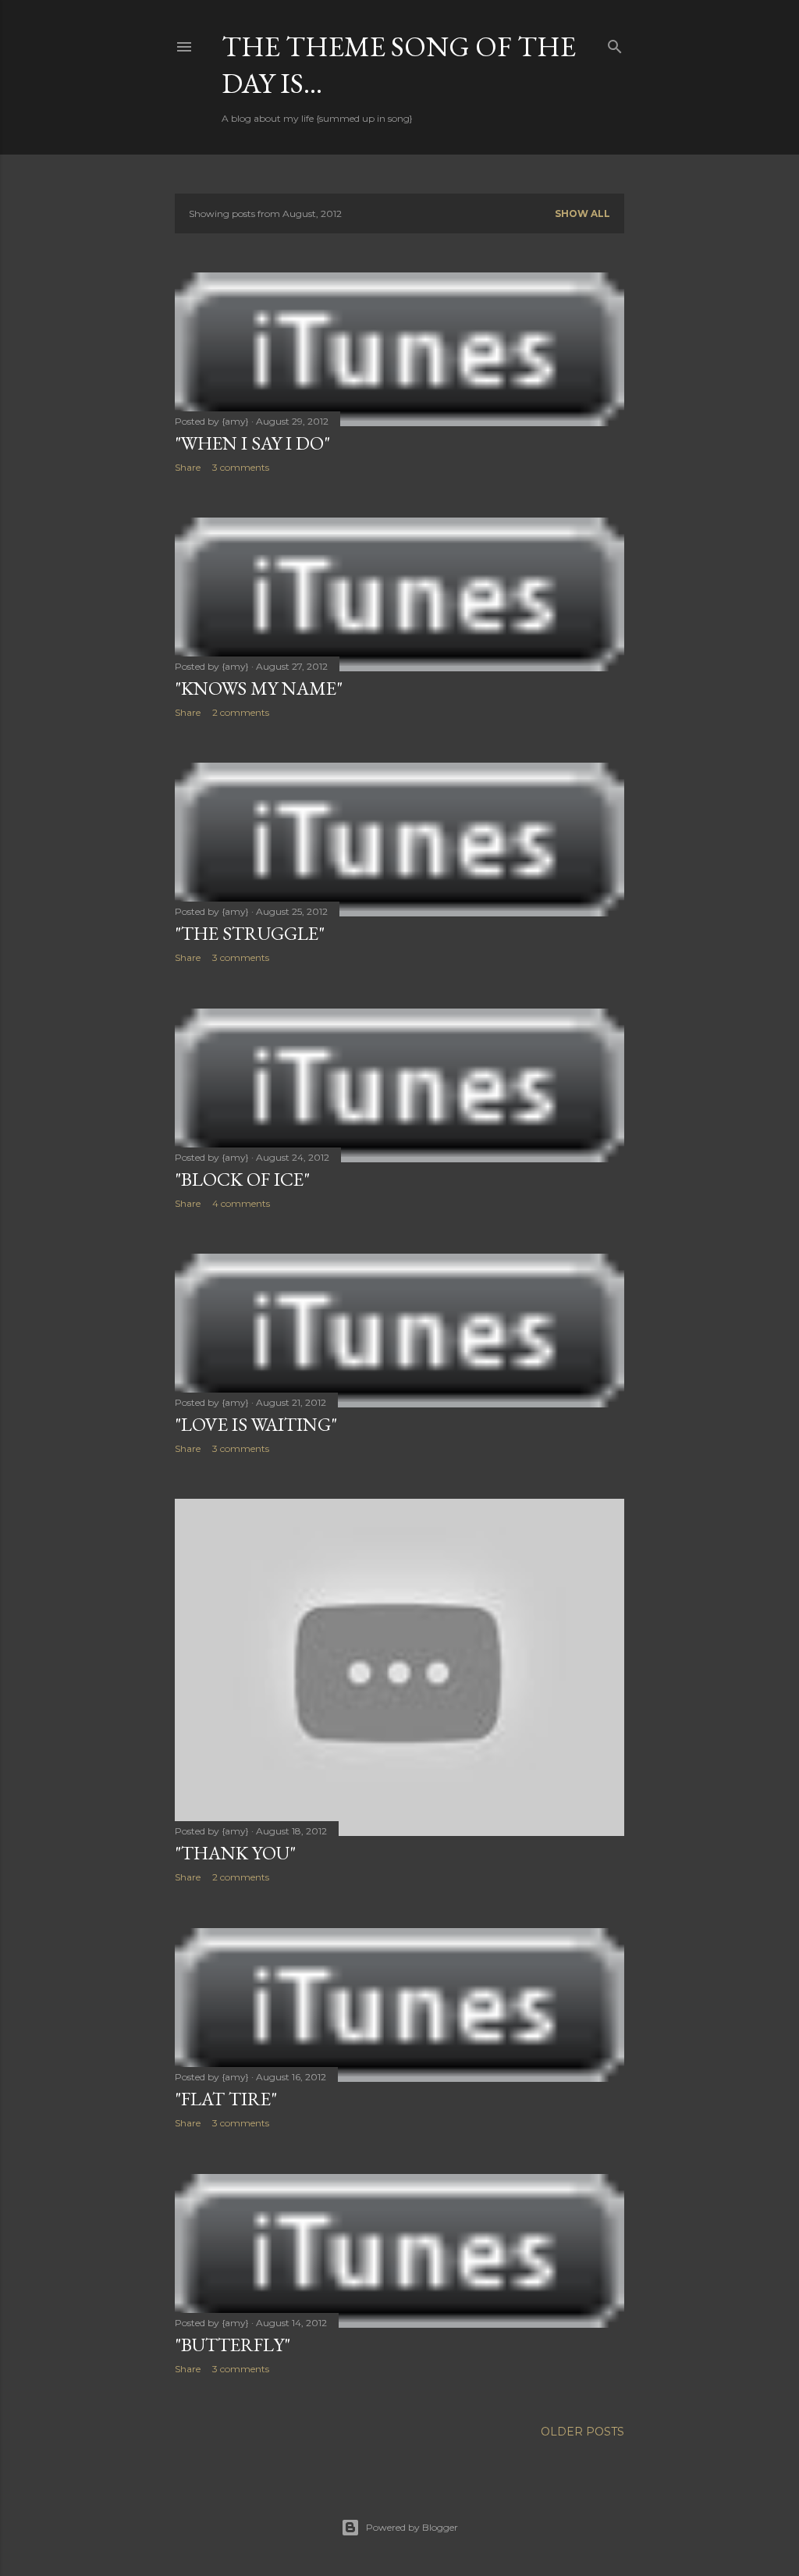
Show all (582, 213)
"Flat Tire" (226, 2099)
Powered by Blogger (412, 2527)
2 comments (241, 712)
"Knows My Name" (259, 688)
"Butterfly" (233, 2345)
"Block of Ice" (242, 1179)
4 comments (241, 1203)
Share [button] (188, 467)
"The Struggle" (250, 933)
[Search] (615, 43)
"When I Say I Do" (252, 443)
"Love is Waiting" (256, 1424)
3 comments (241, 467)
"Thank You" (235, 1853)
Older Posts (582, 2432)
